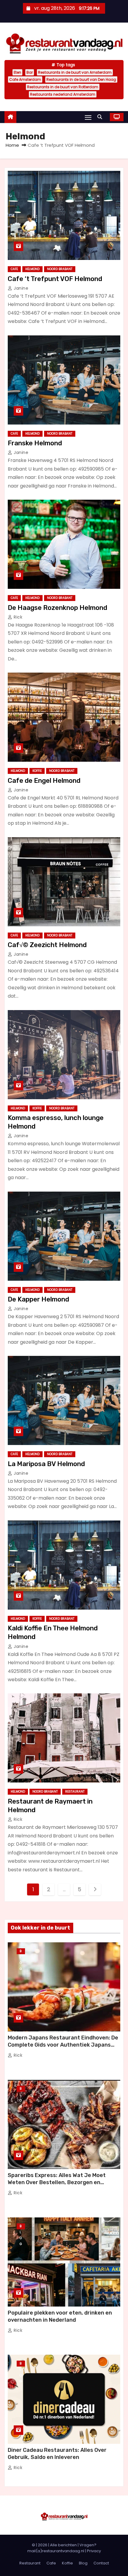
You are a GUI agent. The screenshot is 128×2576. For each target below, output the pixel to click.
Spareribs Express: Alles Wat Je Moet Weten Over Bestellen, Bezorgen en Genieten (57, 2182)
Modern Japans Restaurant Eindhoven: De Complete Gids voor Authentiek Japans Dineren (63, 2045)
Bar (30, 72)
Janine (20, 288)
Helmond (32, 269)
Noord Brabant (60, 269)
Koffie (37, 771)
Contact (101, 2563)
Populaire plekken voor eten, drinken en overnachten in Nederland (60, 2316)
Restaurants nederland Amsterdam (63, 94)
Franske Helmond (35, 443)
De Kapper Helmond (38, 1299)
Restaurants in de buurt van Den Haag (81, 79)
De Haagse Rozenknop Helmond (57, 608)
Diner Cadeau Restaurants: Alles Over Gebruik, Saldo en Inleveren (57, 2454)
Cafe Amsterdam (25, 79)
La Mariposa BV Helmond (46, 1464)
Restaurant (75, 1792)
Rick (17, 617)
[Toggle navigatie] (88, 117)
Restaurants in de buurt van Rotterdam (63, 87)
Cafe (14, 269)
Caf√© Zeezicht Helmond (47, 945)
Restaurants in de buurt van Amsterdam (75, 72)
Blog (21, 1952)
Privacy (94, 2551)
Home (12, 145)
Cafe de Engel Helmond (44, 781)
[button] (101, 117)
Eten (17, 72)
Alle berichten (63, 2545)
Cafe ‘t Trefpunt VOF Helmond (55, 279)
